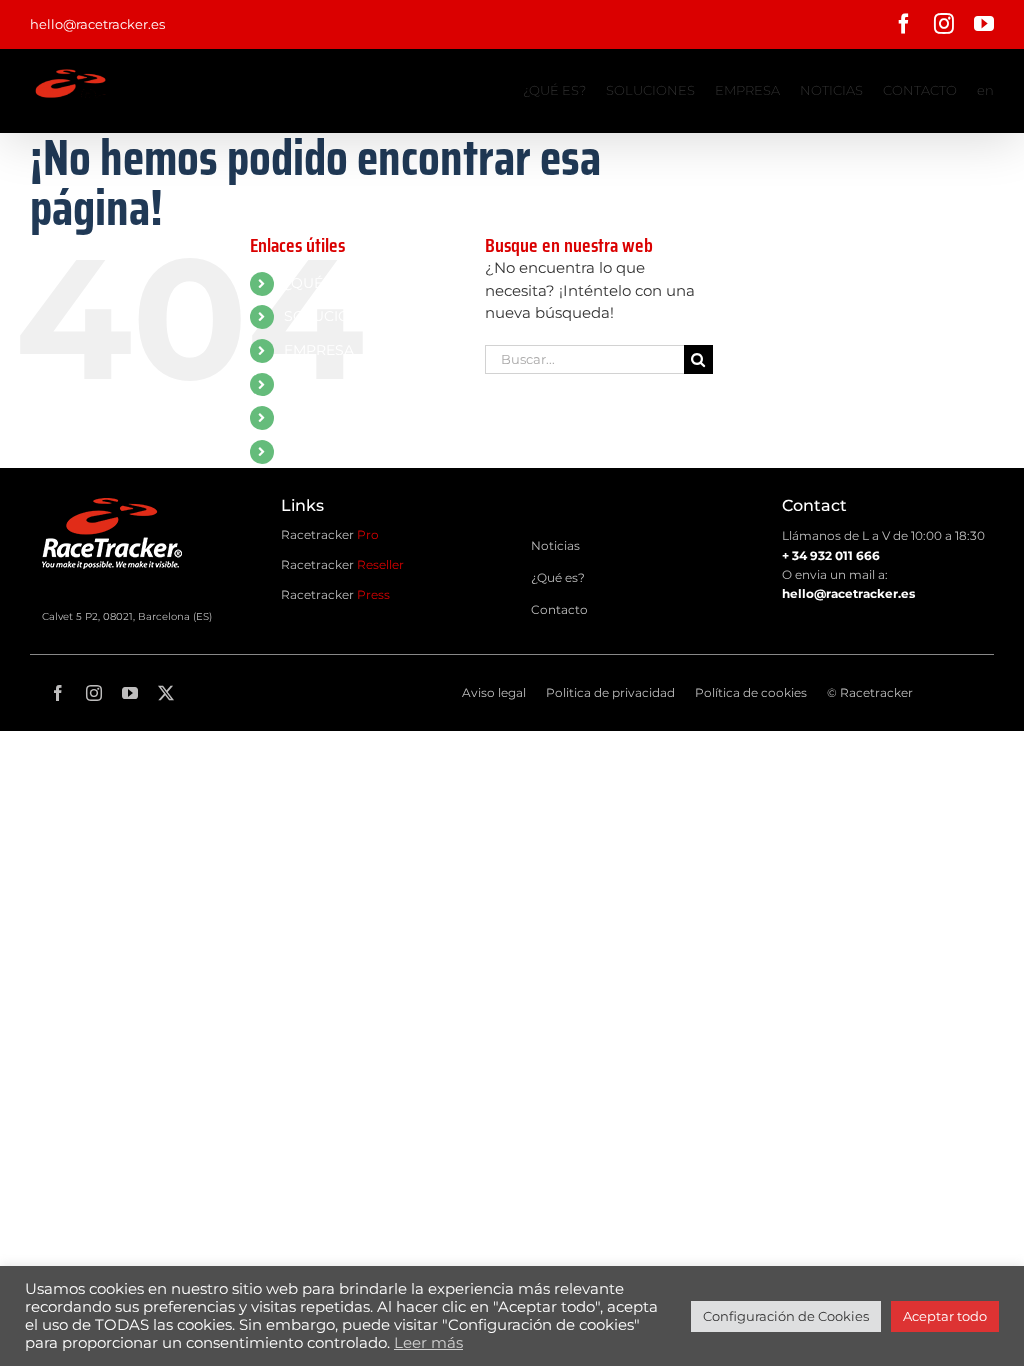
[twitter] (166, 693)
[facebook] (58, 693)
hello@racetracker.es (97, 24)
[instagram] (94, 693)
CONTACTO (324, 417)
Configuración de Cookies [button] (786, 1316)
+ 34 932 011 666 (831, 555)
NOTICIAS (318, 384)
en (292, 451)
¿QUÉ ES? (318, 283)
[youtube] (130, 693)
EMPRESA (319, 350)
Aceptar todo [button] (945, 1316)
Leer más (428, 1343)
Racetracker (330, 534)
